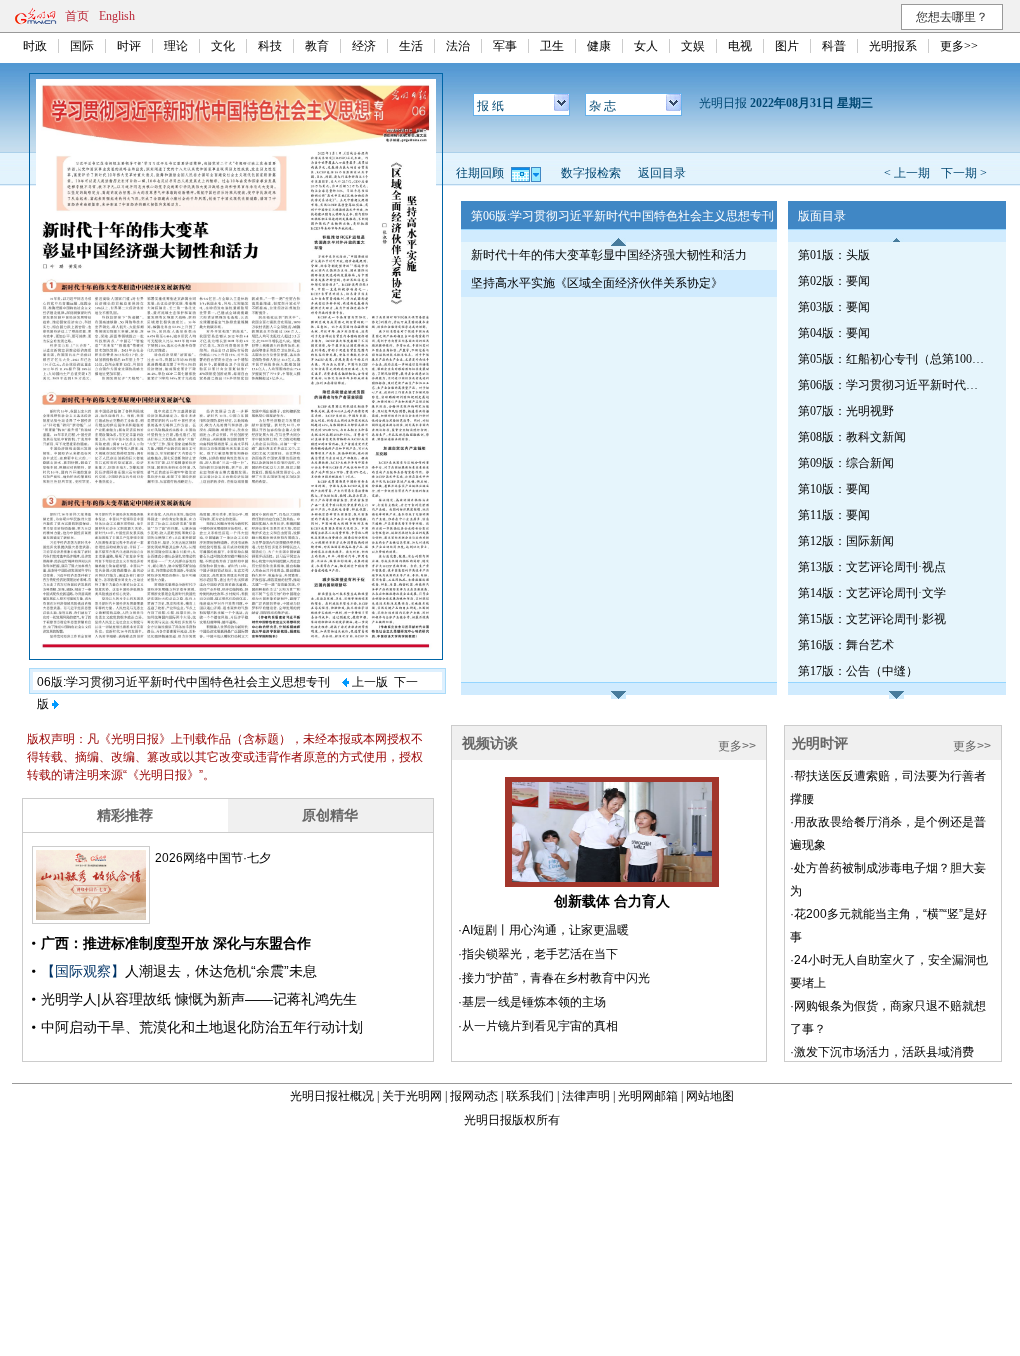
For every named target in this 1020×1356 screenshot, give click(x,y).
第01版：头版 (834, 255)
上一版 (368, 682)
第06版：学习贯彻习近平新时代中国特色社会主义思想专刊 (893, 385)
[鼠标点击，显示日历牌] (527, 173)
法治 (458, 46)
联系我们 (530, 1096)
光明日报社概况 (332, 1096)
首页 (77, 16)
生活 (411, 46)
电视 (740, 46)
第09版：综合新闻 (846, 463)
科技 (270, 46)
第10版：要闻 (834, 489)
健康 (599, 46)
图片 (787, 46)
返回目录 (662, 173)
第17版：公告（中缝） (858, 671)
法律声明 (586, 1096)
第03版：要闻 (834, 307)
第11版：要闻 (834, 515)
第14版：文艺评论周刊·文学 (872, 593)
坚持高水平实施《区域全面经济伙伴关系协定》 (597, 283)
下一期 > (964, 173)
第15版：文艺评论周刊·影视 (872, 619)
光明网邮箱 (648, 1096)
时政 (35, 46)
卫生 (552, 46)
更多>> (959, 46)
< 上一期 (907, 173)
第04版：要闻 (834, 333)
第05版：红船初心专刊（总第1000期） (893, 359)
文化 (223, 46)
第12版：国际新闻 (846, 541)
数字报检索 (591, 173)
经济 (364, 46)
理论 (176, 46)
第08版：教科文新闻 (852, 437)
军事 (505, 46)
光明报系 (893, 46)
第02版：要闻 (834, 281)
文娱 (693, 46)
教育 (317, 46)
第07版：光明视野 (846, 411)
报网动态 (474, 1096)
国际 (82, 46)
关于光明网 (412, 1096)
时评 (129, 46)
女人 (646, 46)
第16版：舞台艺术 (846, 645)
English (117, 16)
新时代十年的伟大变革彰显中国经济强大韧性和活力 (609, 255)
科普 (834, 46)
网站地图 (710, 1096)
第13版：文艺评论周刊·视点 (872, 567)
